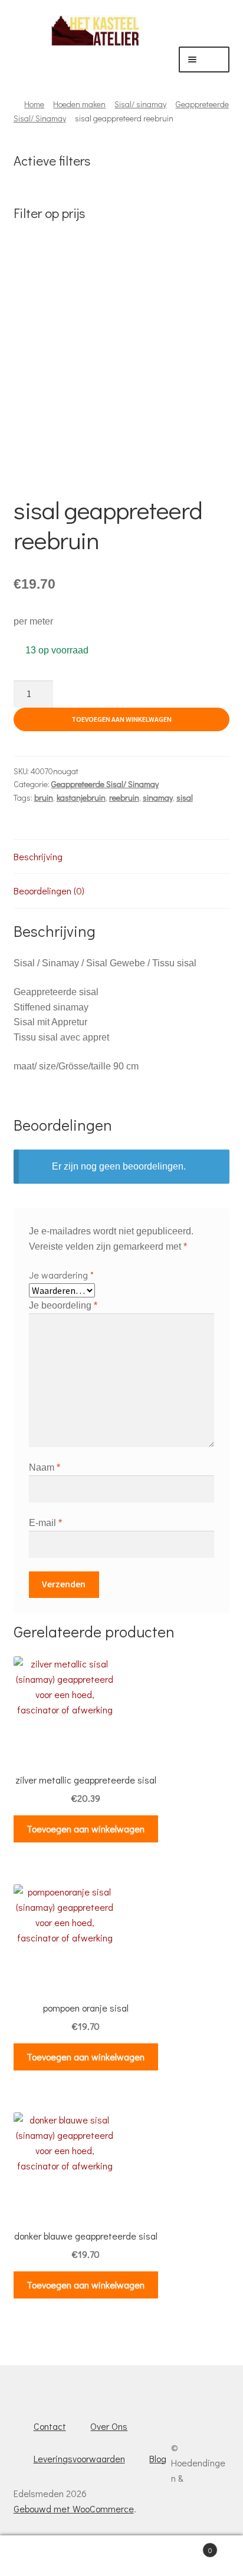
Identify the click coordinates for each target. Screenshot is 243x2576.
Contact (50, 2426)
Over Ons (109, 2426)
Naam (45, 1467)
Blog (158, 2458)
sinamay (158, 797)
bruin (44, 797)
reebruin (124, 797)
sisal (185, 797)
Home (34, 104)
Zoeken (121, 2556)
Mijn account (40, 2556)
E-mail (45, 1523)
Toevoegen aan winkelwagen (121, 719)
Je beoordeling (63, 1305)
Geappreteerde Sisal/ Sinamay (105, 784)
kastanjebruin (81, 797)
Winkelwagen (187, 2546)
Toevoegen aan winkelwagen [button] (86, 1829)
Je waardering (61, 1275)
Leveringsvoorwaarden (79, 2458)
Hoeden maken (79, 104)
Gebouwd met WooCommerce (74, 2509)
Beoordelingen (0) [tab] (49, 891)
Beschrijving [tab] (38, 856)
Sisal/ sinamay (140, 104)
